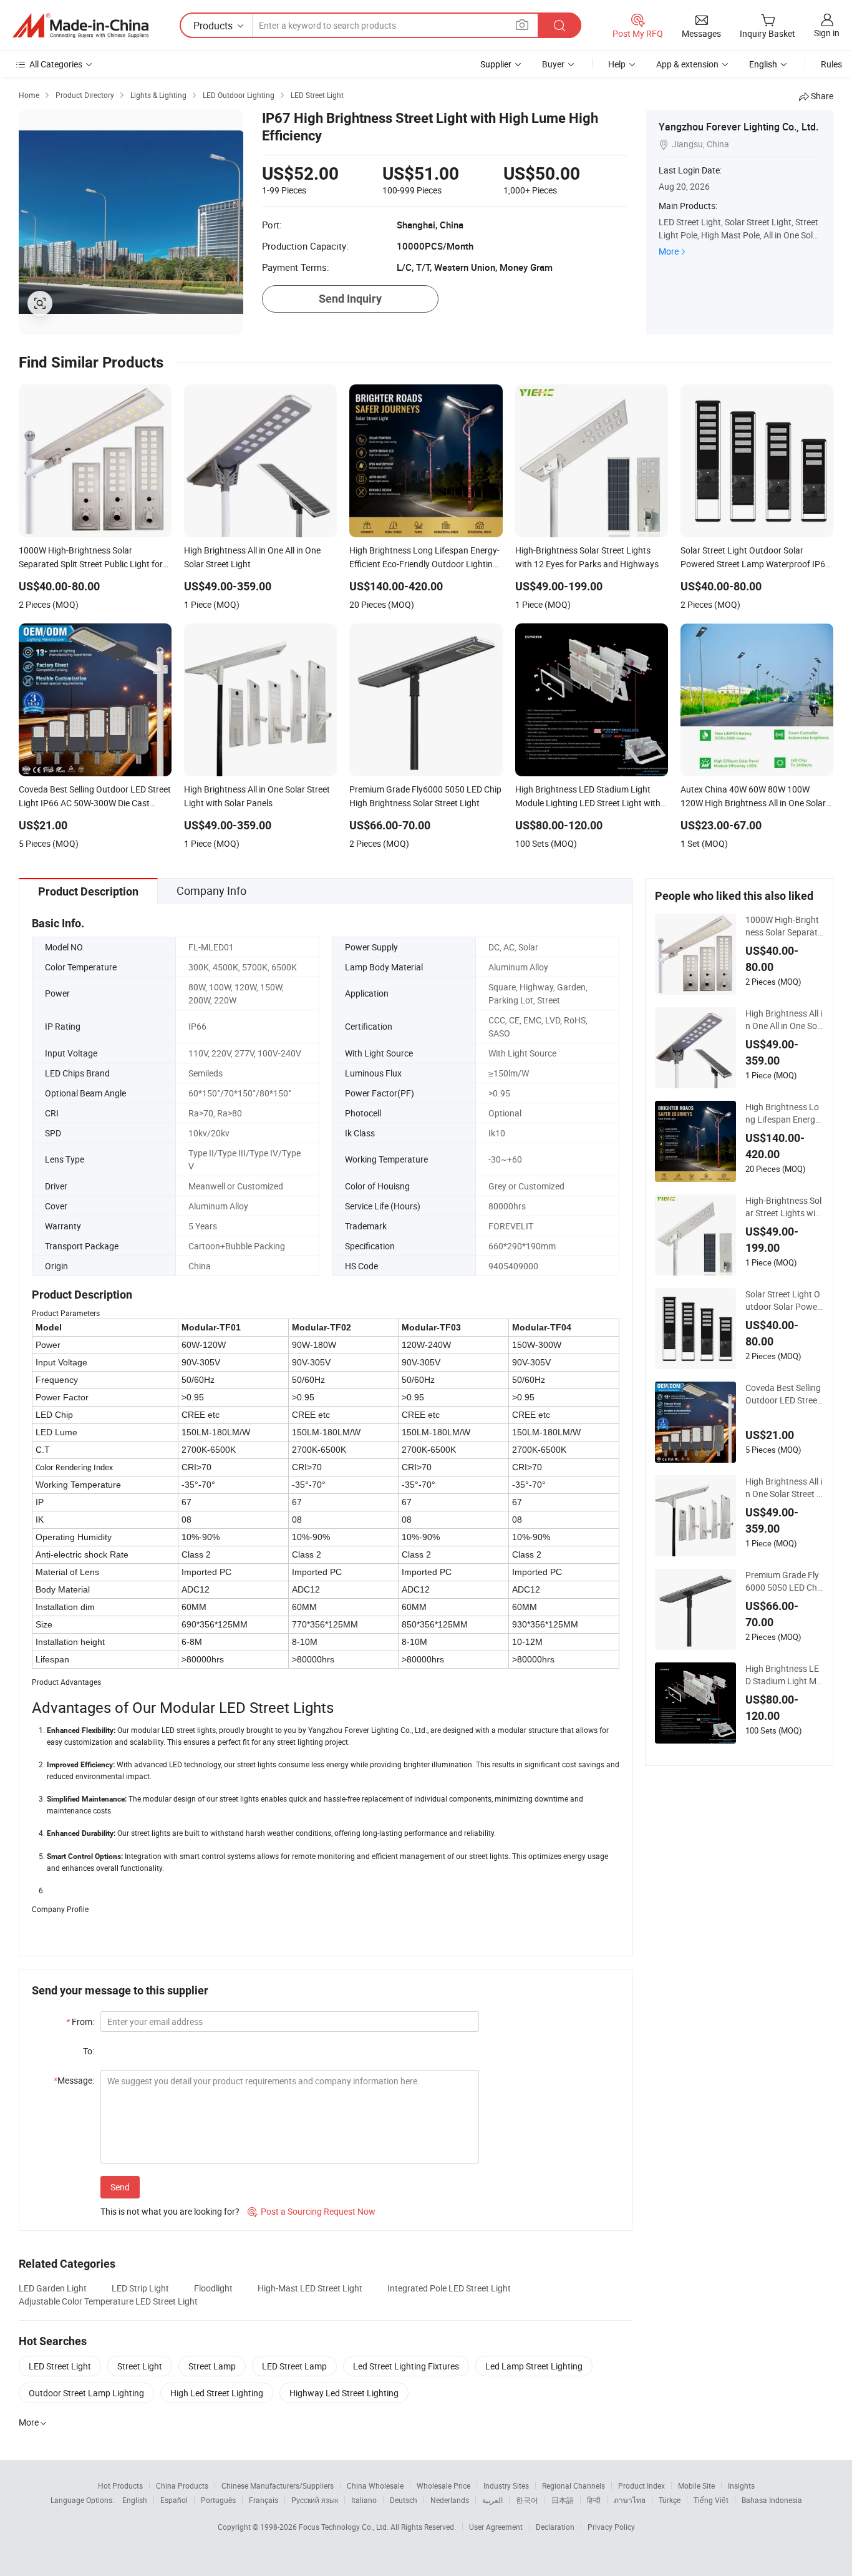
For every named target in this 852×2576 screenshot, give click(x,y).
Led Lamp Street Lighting (534, 2366)
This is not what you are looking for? (170, 2211)
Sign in (827, 33)
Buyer (553, 64)
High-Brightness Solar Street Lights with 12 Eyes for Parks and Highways (784, 1207)
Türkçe (670, 2500)
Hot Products (120, 2486)
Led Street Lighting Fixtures (406, 2366)
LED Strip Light (140, 2288)
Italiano (364, 2500)
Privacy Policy (611, 2527)
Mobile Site (696, 2486)
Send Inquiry (350, 299)
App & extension (687, 64)
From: (80, 2022)
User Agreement (496, 2527)
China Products (182, 2486)
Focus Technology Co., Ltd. (345, 2527)
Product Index (641, 2486)
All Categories (56, 64)
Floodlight (213, 2288)
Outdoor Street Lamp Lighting (86, 2393)
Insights (741, 2486)
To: (89, 2051)
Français (264, 2500)
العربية (492, 2500)
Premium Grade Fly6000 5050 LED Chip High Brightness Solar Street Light (783, 1581)
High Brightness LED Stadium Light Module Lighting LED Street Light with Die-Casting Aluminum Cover (784, 1675)
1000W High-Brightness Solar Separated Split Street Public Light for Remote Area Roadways (784, 926)
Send (120, 2187)
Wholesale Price (443, 2486)
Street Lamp (212, 2366)
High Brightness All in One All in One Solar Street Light (784, 1020)
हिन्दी (594, 2500)
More (669, 251)
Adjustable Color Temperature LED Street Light (108, 2301)
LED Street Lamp (294, 2366)
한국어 (527, 2500)
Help (617, 64)
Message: (74, 2080)
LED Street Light (60, 2366)
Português (218, 2500)
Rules (831, 64)
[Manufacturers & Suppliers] (80, 26)
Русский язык (315, 2500)
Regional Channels (574, 2486)
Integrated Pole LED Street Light (449, 2288)
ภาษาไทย (630, 2500)
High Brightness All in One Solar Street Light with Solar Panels (784, 1488)
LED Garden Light (53, 2288)
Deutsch (404, 2500)
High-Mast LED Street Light (310, 2288)
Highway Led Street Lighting (344, 2393)
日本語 (563, 2500)
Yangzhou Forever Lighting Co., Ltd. (738, 127)
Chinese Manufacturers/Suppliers (278, 2486)
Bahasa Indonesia (772, 2500)
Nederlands (450, 2500)
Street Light (140, 2366)
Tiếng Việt (711, 2500)
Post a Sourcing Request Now (312, 2211)
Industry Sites (506, 2486)
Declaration (555, 2527)
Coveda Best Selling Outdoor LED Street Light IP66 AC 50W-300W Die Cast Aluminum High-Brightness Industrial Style (784, 1394)
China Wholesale (375, 2486)
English (135, 2500)
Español (174, 2500)
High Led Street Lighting (217, 2393)
